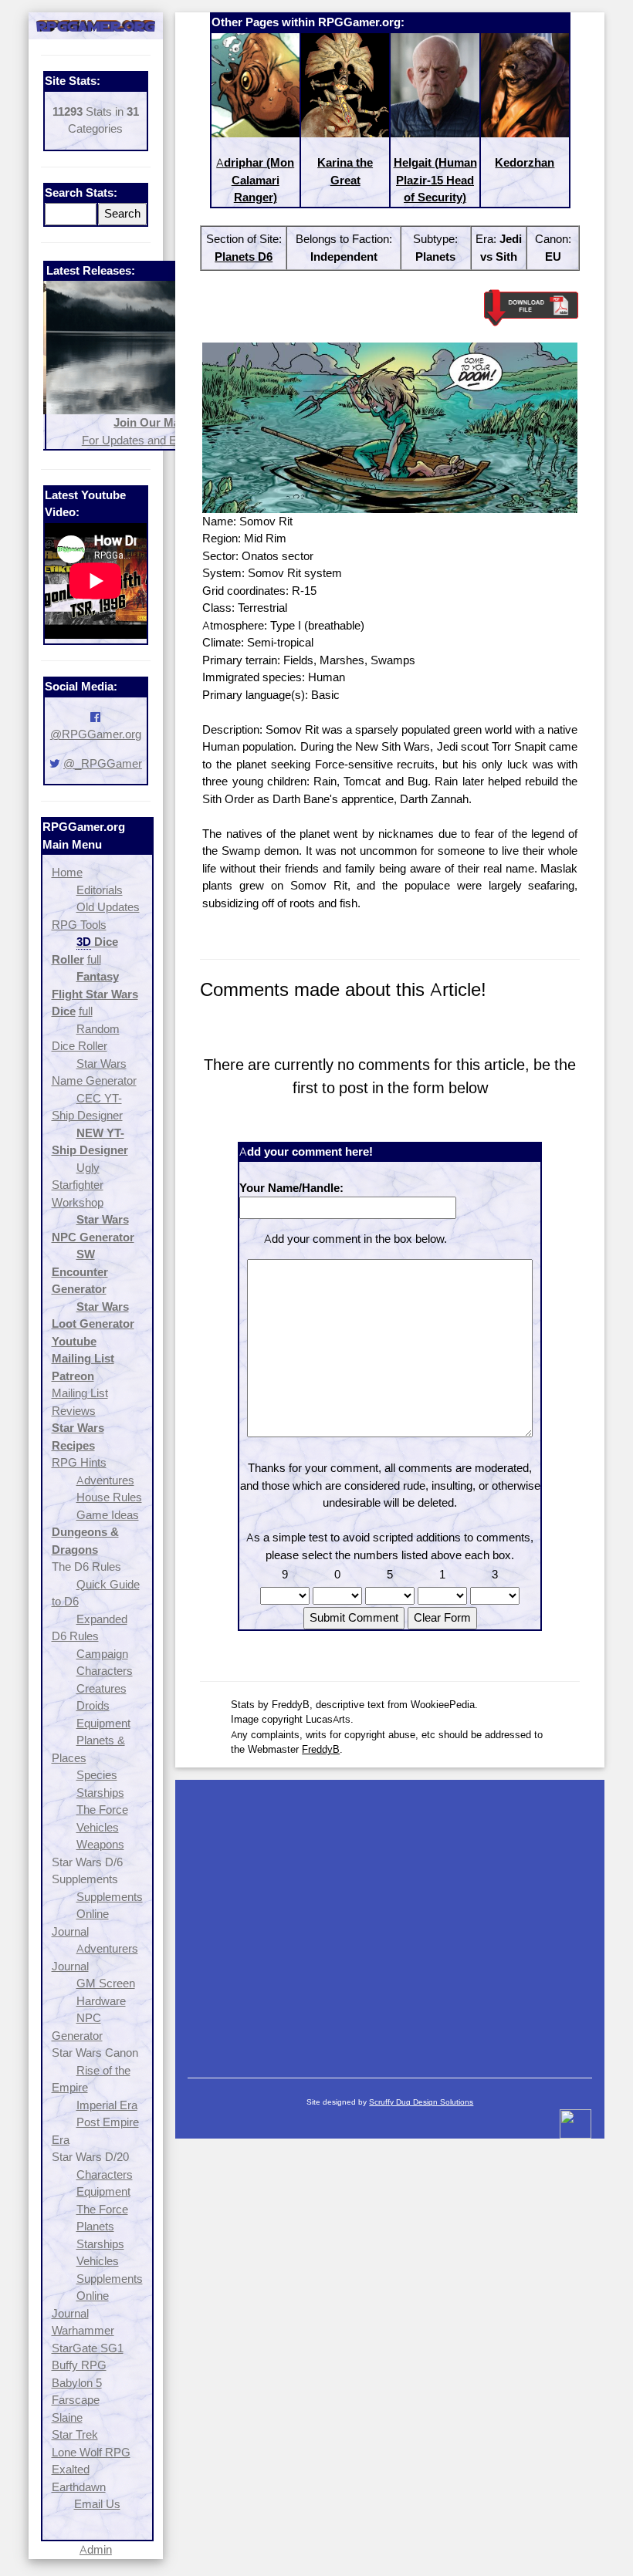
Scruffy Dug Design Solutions (421, 2102)
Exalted (71, 2469)
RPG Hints (79, 1462)
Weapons (100, 1844)
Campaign (102, 1654)
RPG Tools (79, 925)
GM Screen (106, 1983)
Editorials (100, 890)
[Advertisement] (390, 1921)
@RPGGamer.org (96, 734)
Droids (93, 1705)
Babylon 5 (77, 2383)
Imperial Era (107, 2105)
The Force (102, 1810)
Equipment (103, 1723)
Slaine (67, 2417)
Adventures (105, 1480)
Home (67, 872)
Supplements (110, 1897)
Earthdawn (79, 2487)
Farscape (76, 2400)
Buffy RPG (79, 2365)
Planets (95, 2226)
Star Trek (75, 2434)
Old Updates (108, 907)
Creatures (102, 1688)
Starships (100, 1793)
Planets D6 (244, 257)
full (94, 959)
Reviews (74, 1411)
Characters (105, 1671)
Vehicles (98, 1827)
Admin (96, 2549)
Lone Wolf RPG (91, 2452)
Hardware (101, 2001)
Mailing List (80, 1393)
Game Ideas (108, 1515)
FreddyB (321, 1749)
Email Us (97, 2504)
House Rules (109, 1497)
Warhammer (83, 2330)
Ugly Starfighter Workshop (78, 1185)
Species (97, 1775)
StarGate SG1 (88, 2348)
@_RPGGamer (103, 763)
